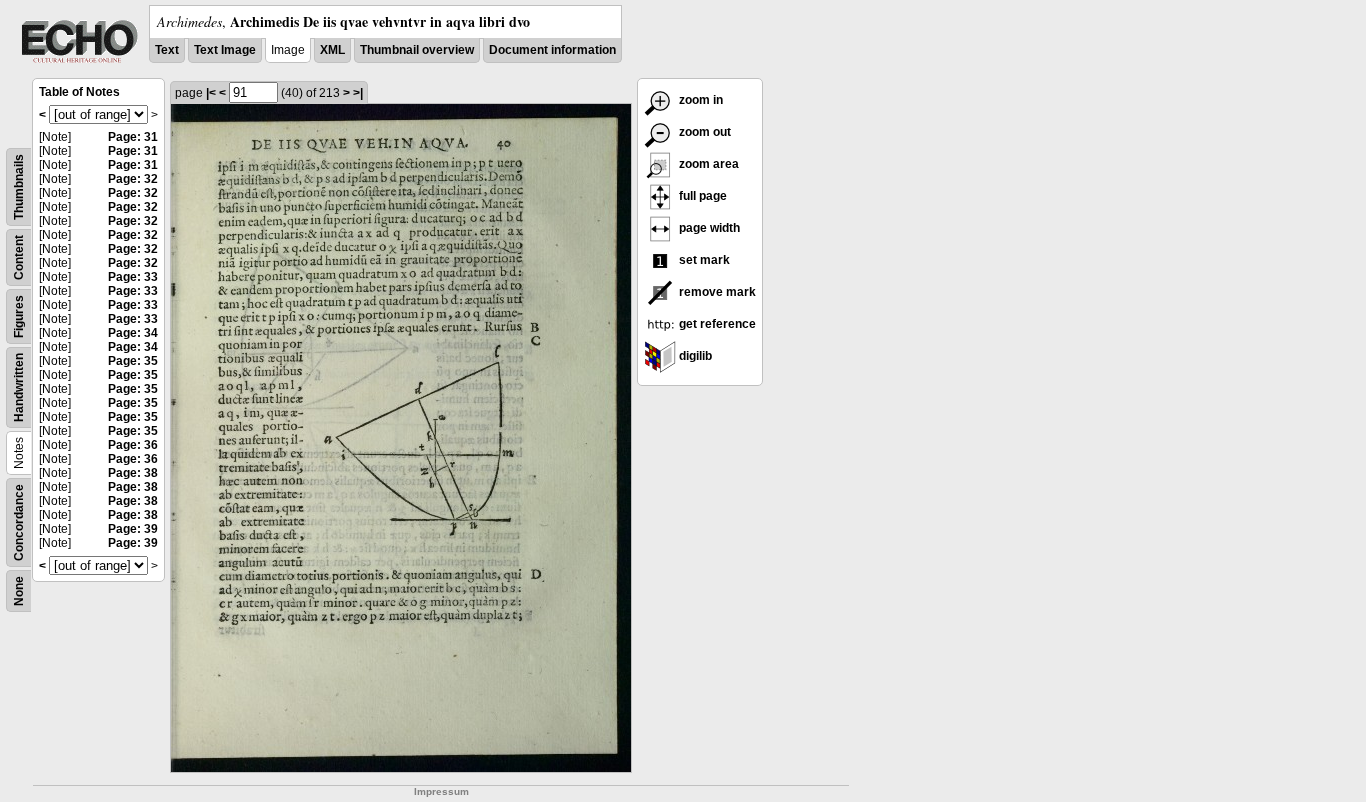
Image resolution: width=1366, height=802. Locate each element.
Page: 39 (133, 529)
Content (19, 257)
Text (167, 50)
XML (332, 50)
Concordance (19, 522)
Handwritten (19, 387)
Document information (552, 50)
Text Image (225, 50)
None (19, 591)
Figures (19, 316)
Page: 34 (133, 333)
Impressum (441, 791)
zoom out (703, 132)
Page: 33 (133, 277)
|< (211, 93)
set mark (703, 260)
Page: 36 (133, 445)
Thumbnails (19, 187)
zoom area (707, 164)
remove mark (716, 292)
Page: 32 (133, 179)
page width (708, 228)
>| (358, 93)
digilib (694, 356)
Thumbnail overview (417, 50)
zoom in (699, 100)
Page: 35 (133, 361)
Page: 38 (133, 473)
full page (701, 196)
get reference (716, 324)
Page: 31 (133, 137)
